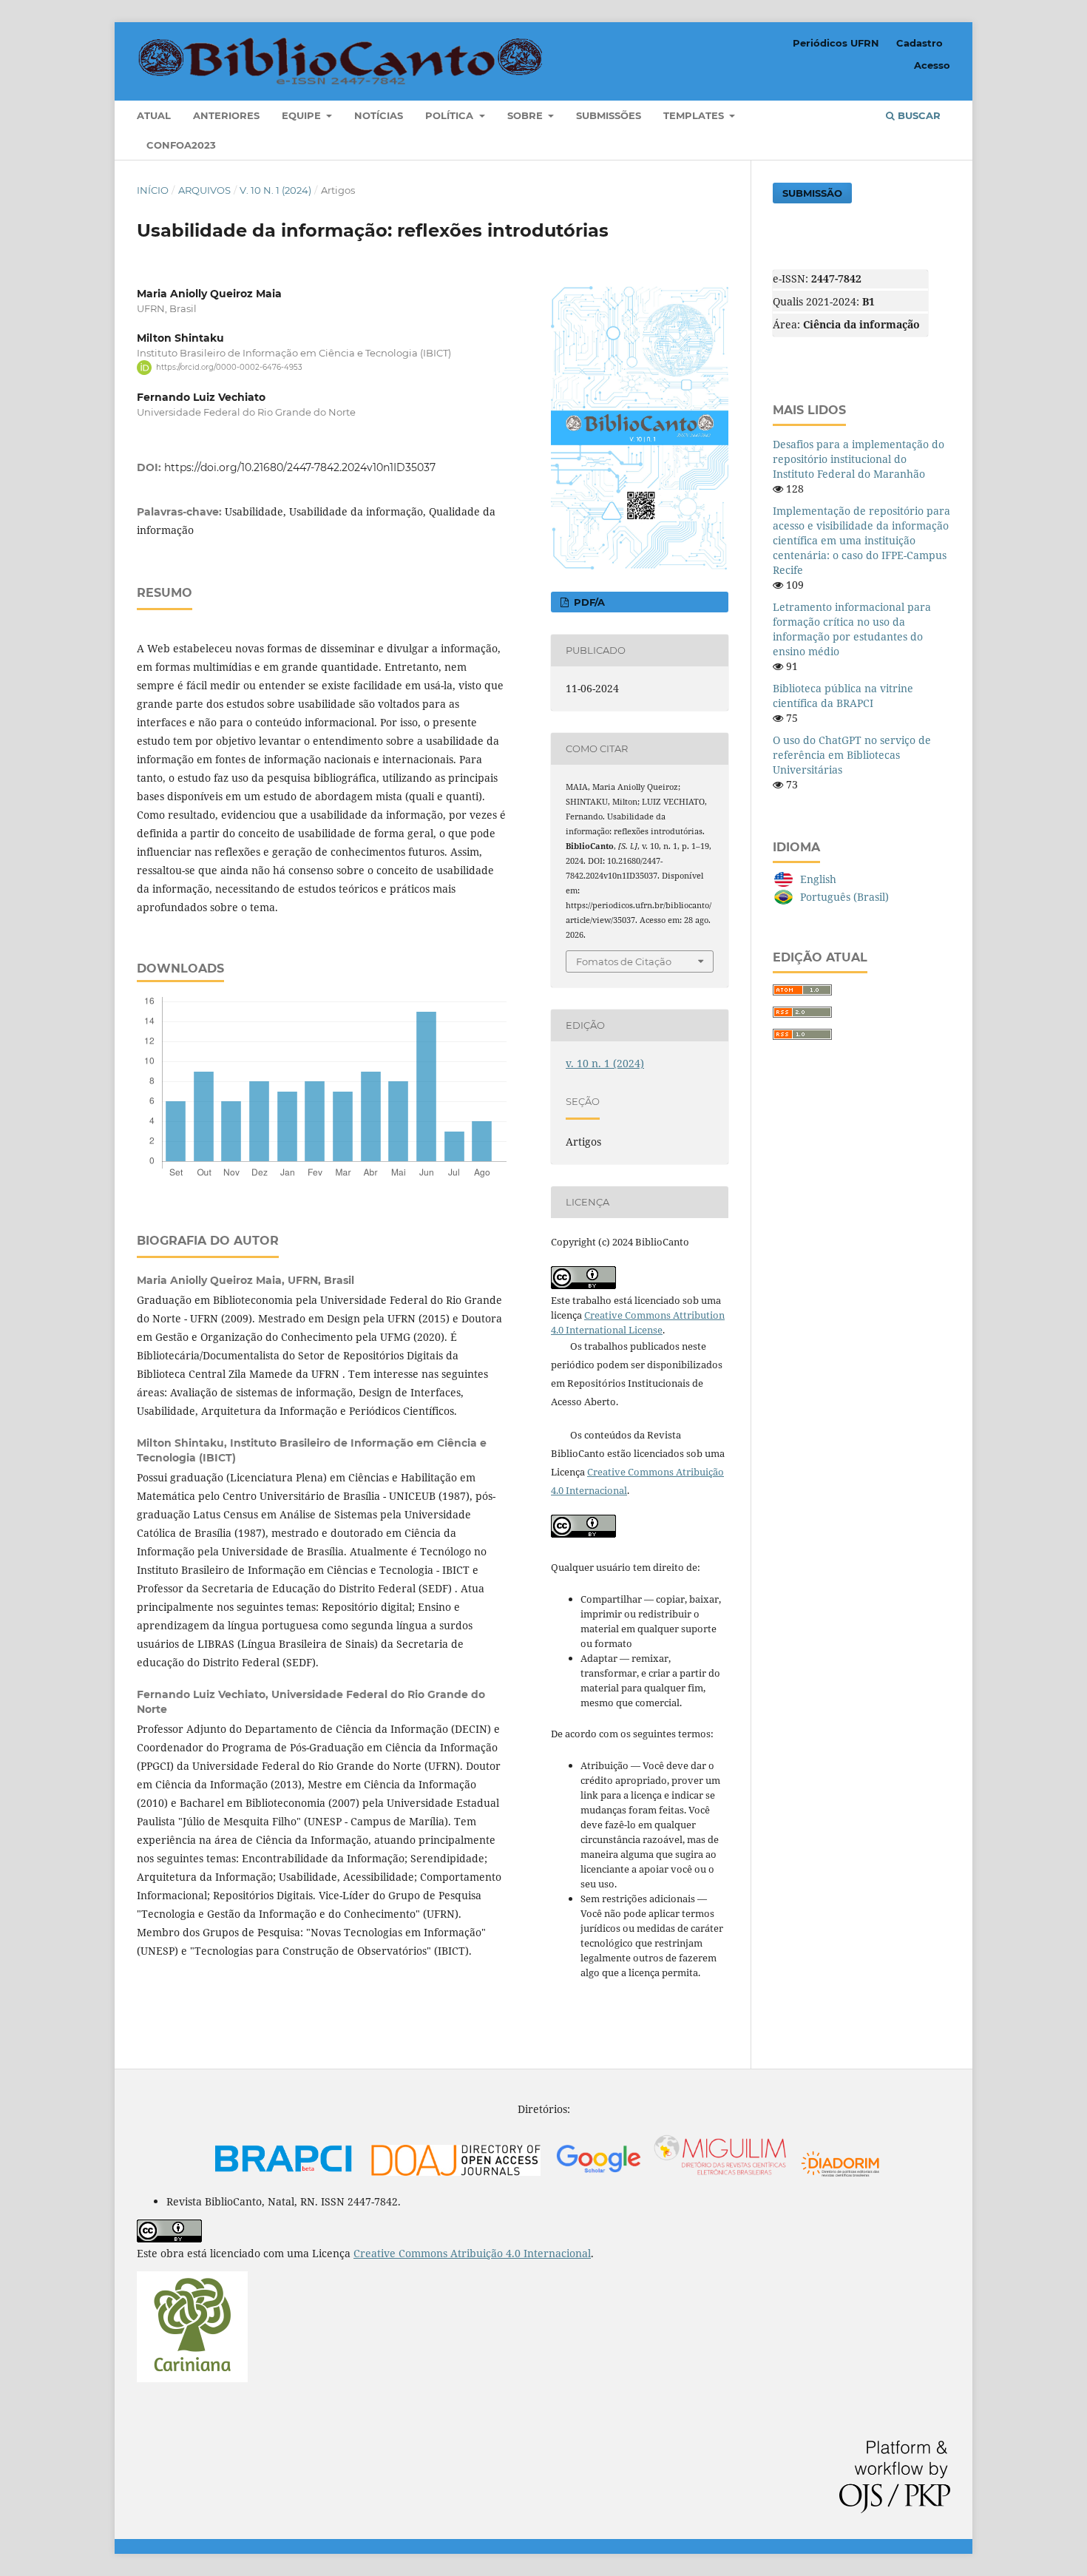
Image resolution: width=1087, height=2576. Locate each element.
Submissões (609, 115)
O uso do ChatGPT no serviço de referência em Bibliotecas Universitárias (852, 755)
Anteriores (226, 115)
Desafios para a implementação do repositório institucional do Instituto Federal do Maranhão (859, 459)
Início (153, 190)
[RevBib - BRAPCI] (284, 2176)
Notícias (379, 115)
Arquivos (204, 190)
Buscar (918, 115)
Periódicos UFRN (836, 43)
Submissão (812, 193)
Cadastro (920, 43)
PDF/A (588, 602)
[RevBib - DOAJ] (456, 2176)
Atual (154, 115)
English (818, 879)
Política (451, 115)
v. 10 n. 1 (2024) (275, 190)
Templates (695, 115)
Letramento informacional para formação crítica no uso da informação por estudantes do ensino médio (852, 629)
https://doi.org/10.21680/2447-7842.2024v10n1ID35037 (300, 467)
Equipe (303, 115)
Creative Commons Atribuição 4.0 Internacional (472, 2253)
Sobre (526, 115)
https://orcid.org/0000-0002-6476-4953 (229, 367)
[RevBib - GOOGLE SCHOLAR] (671, 2176)
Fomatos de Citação (624, 961)
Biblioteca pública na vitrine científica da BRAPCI (843, 696)
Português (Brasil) (844, 897)
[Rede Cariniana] (192, 2378)
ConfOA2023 (181, 145)
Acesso (932, 65)
